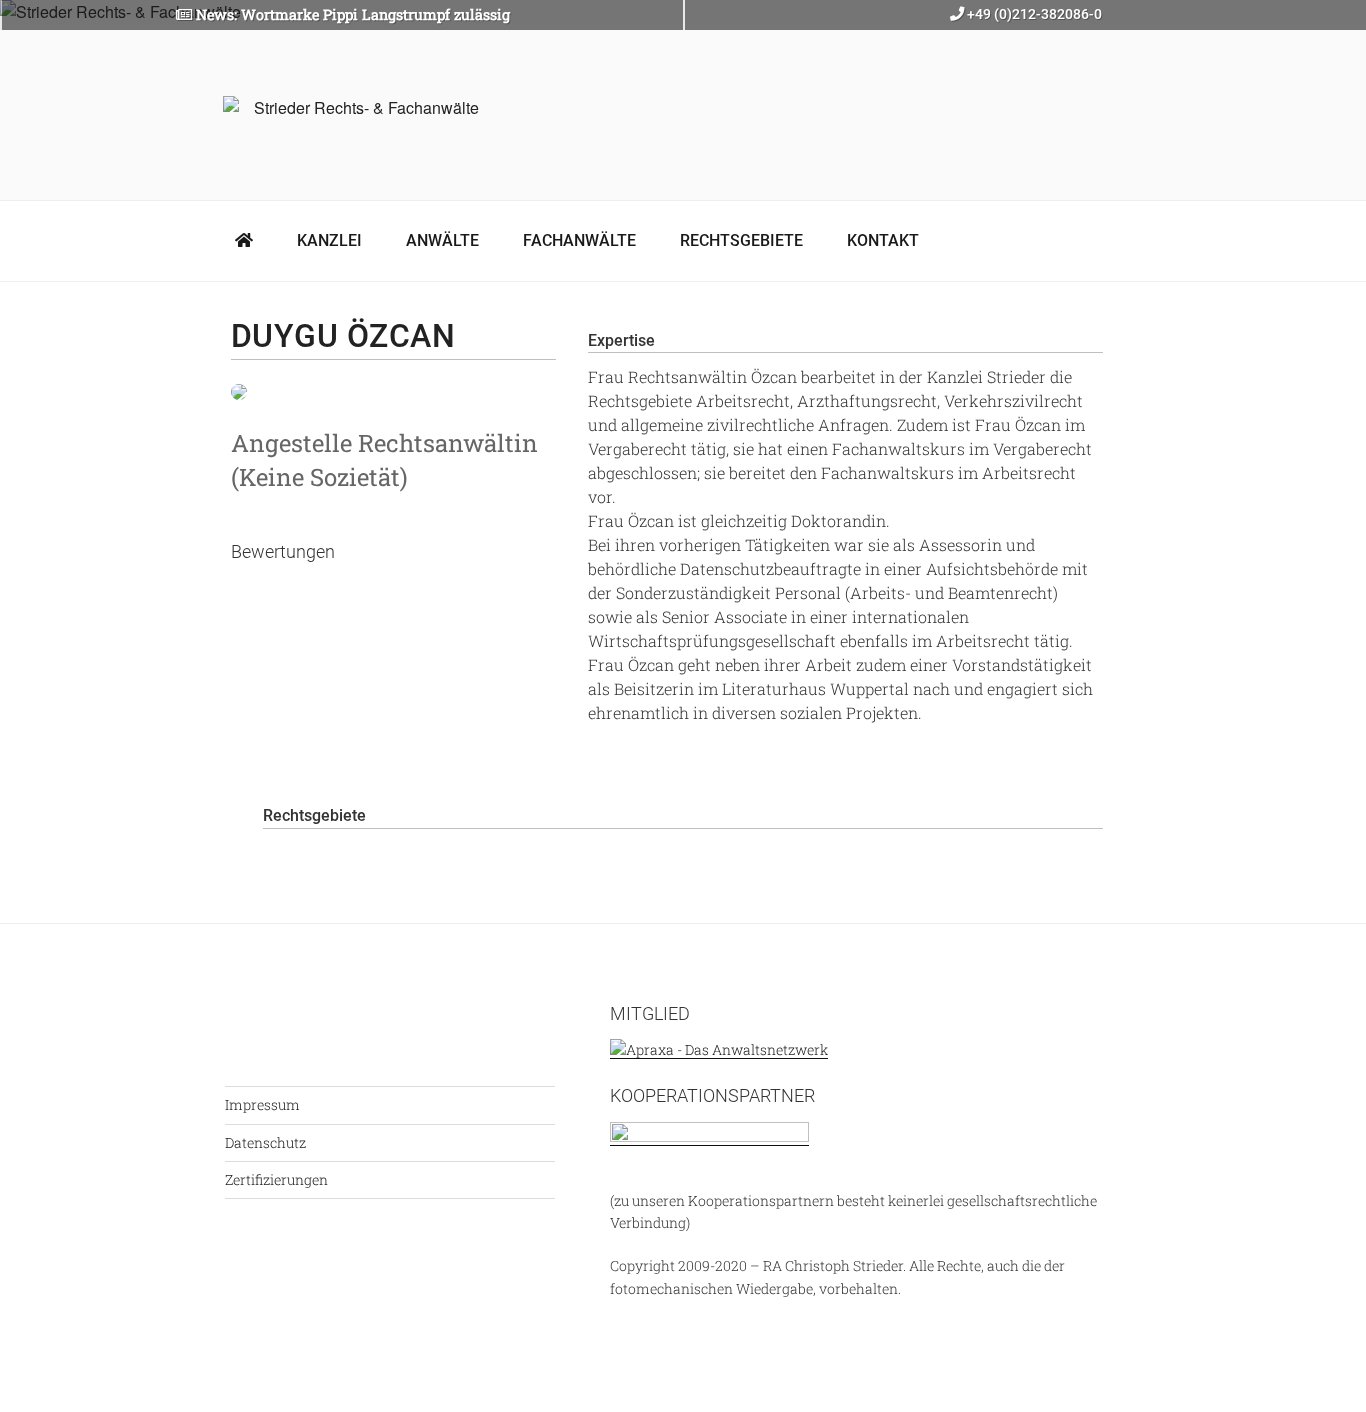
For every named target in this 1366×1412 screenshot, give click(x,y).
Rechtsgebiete (741, 240)
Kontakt (883, 240)
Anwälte (442, 240)
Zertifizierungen (276, 1179)
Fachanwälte (579, 240)
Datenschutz (265, 1142)
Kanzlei (329, 240)
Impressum (262, 1104)
